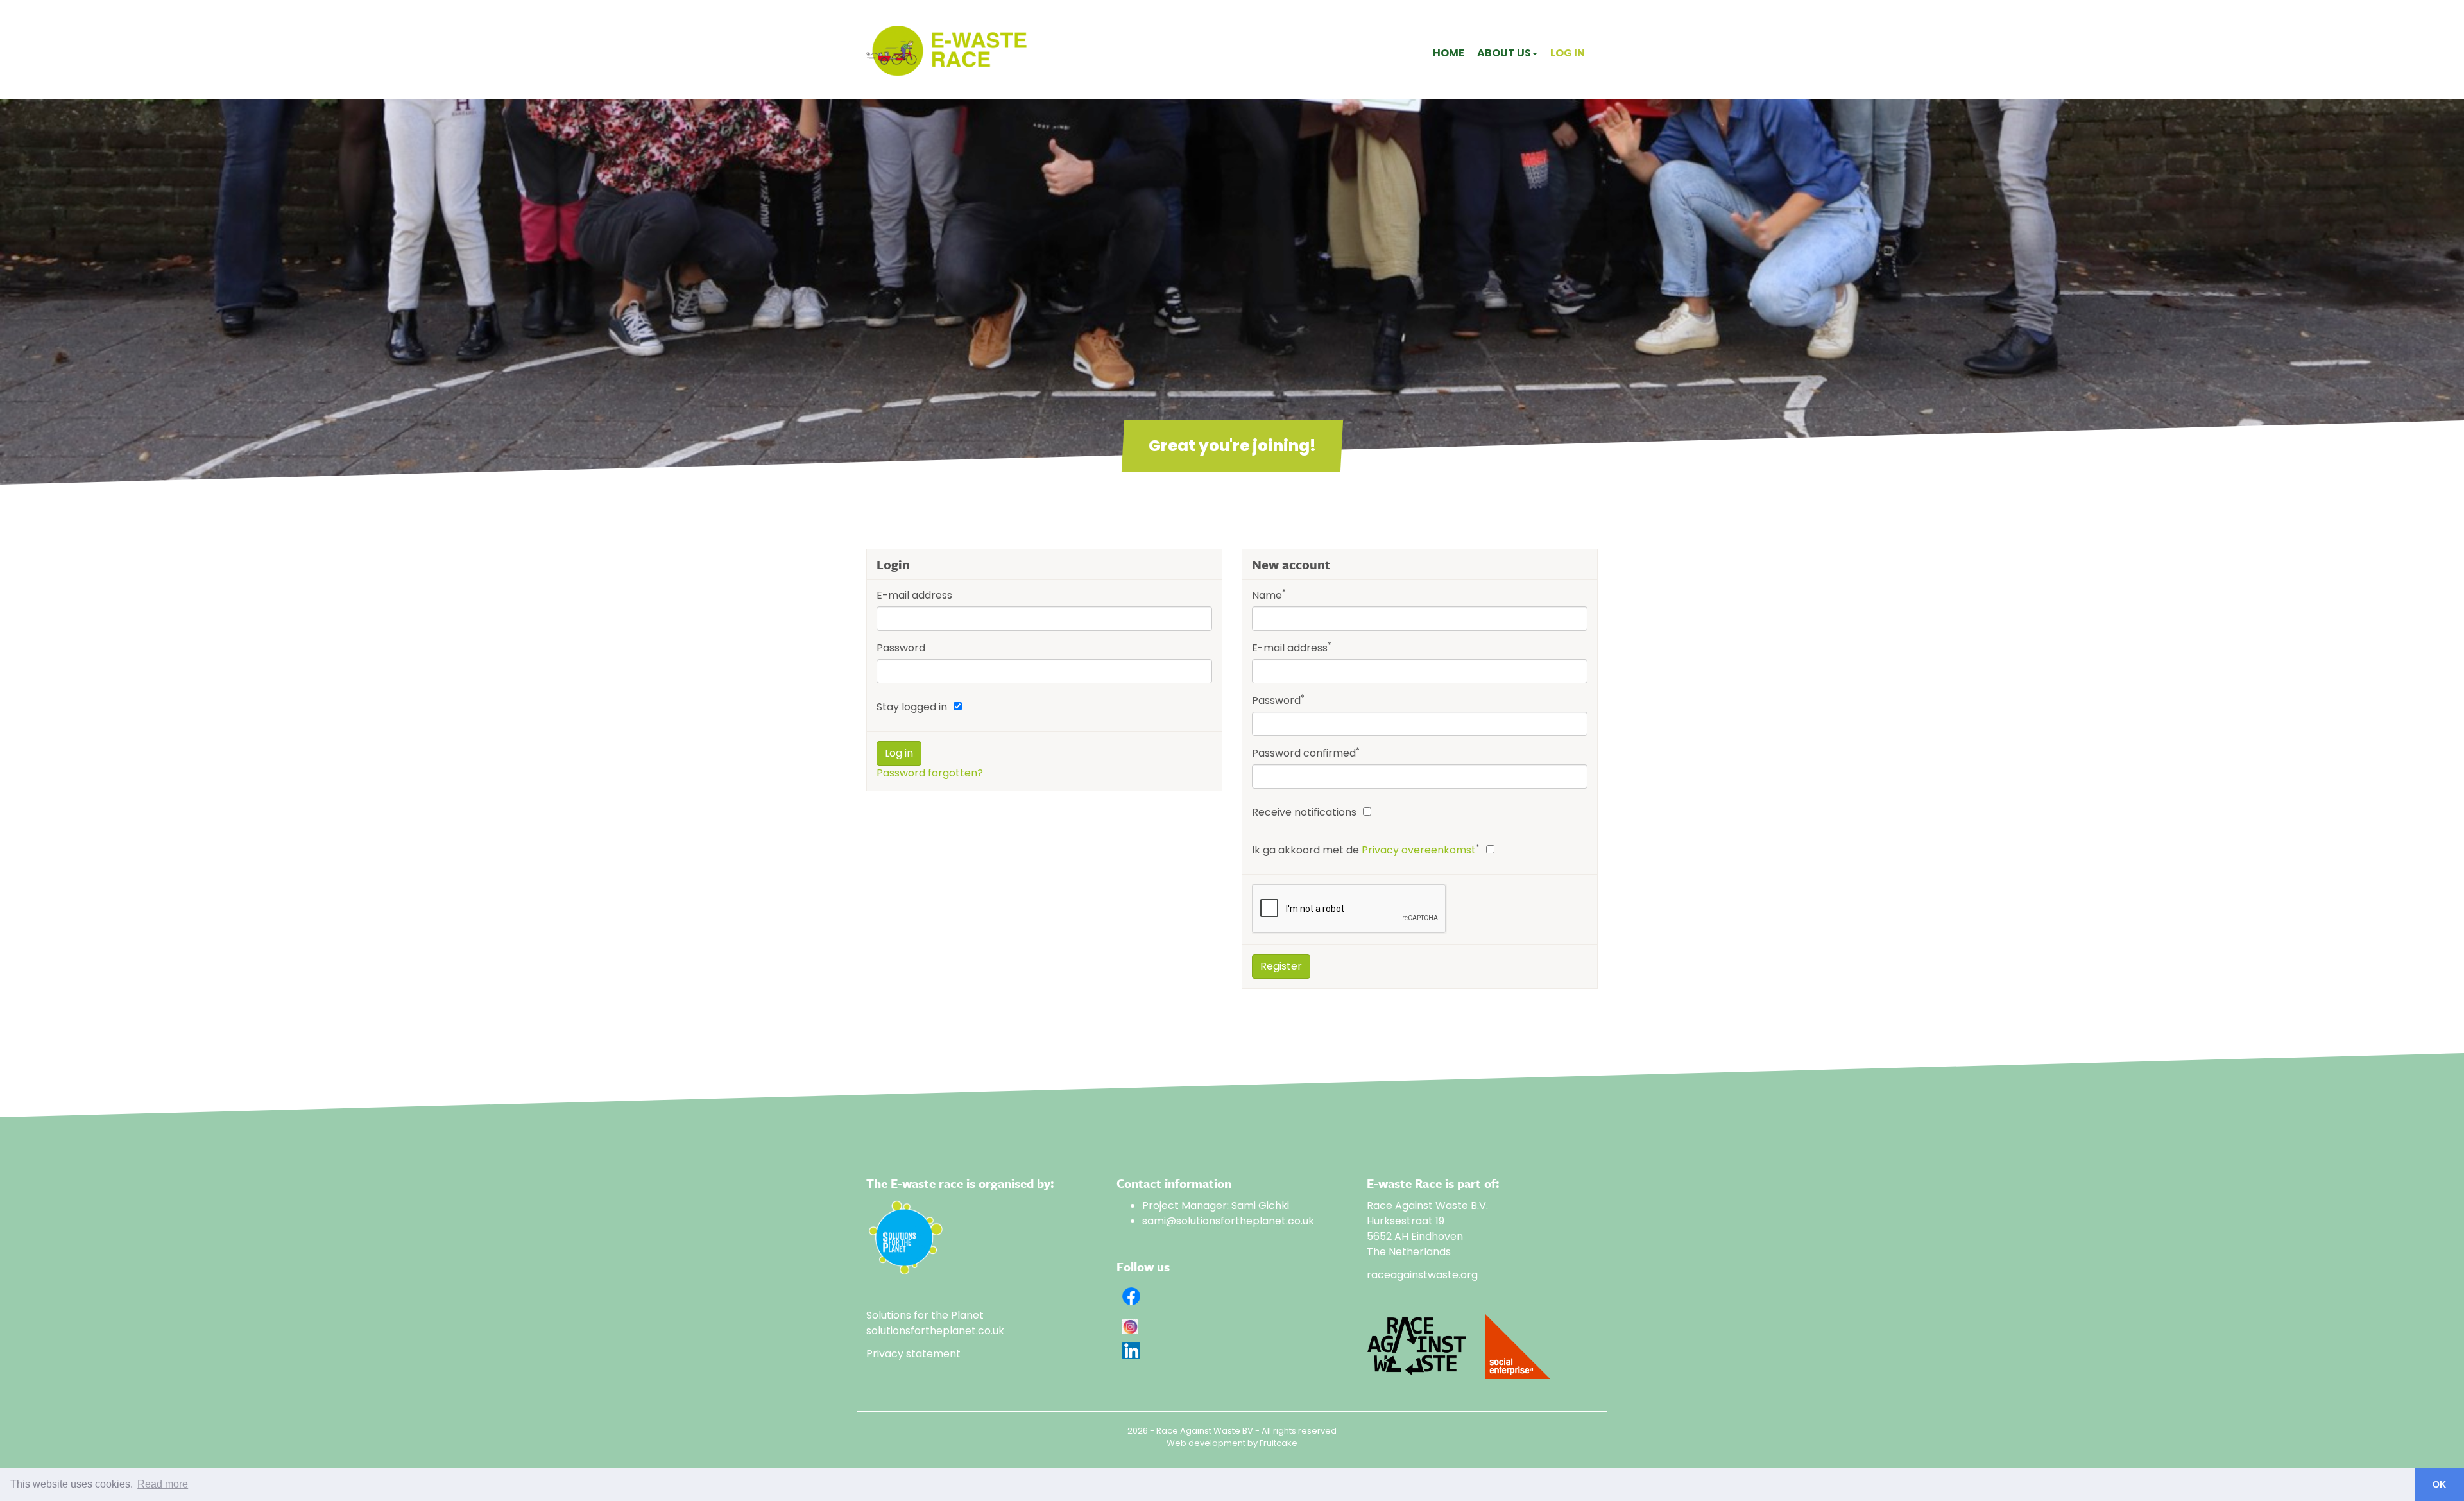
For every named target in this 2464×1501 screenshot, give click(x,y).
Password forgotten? (930, 773)
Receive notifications (1304, 812)
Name (1269, 595)
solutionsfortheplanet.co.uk (935, 1331)
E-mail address (914, 595)
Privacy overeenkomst (1419, 850)
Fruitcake (1279, 1443)
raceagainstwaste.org (1422, 1275)
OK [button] (2439, 1484)
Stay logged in (912, 707)
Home (1449, 53)
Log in (1568, 53)
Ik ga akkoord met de (1366, 850)
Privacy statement (913, 1354)
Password (901, 648)
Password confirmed (1306, 753)
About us (1504, 53)
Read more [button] (163, 1484)
